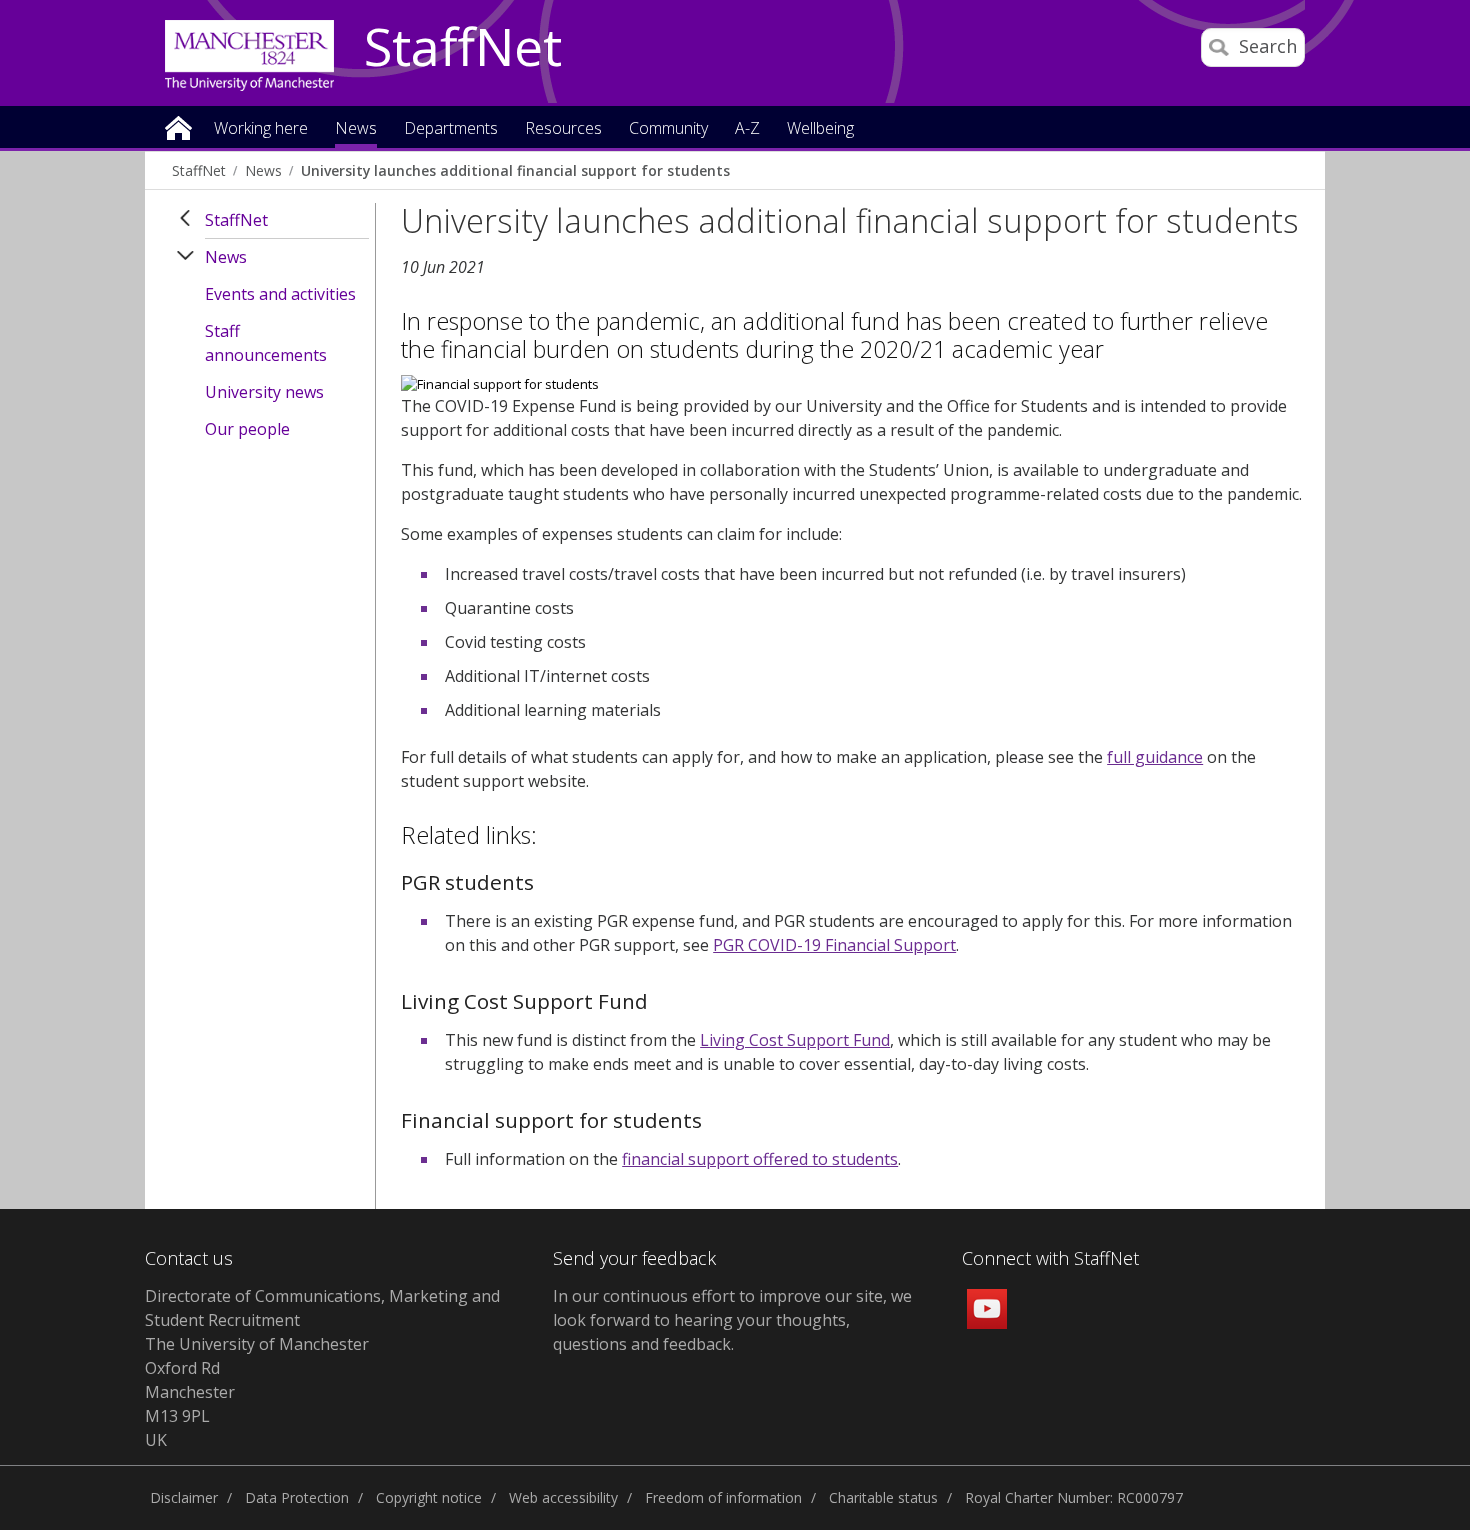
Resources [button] (563, 129)
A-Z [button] (747, 129)
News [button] (356, 129)
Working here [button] (261, 129)
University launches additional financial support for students (515, 170)
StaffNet (463, 48)
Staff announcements (266, 343)
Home (178, 126)
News (263, 170)
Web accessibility (563, 1497)
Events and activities (280, 294)
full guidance (1155, 757)
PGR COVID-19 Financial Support (834, 945)
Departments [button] (451, 129)
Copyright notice (429, 1497)
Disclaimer (184, 1497)
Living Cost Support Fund (795, 1040)
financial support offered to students (760, 1159)
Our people (247, 429)
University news (264, 392)
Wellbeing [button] (820, 129)
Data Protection (297, 1497)
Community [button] (668, 129)
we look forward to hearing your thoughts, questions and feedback (732, 1320)
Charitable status (883, 1497)
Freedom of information (723, 1497)
